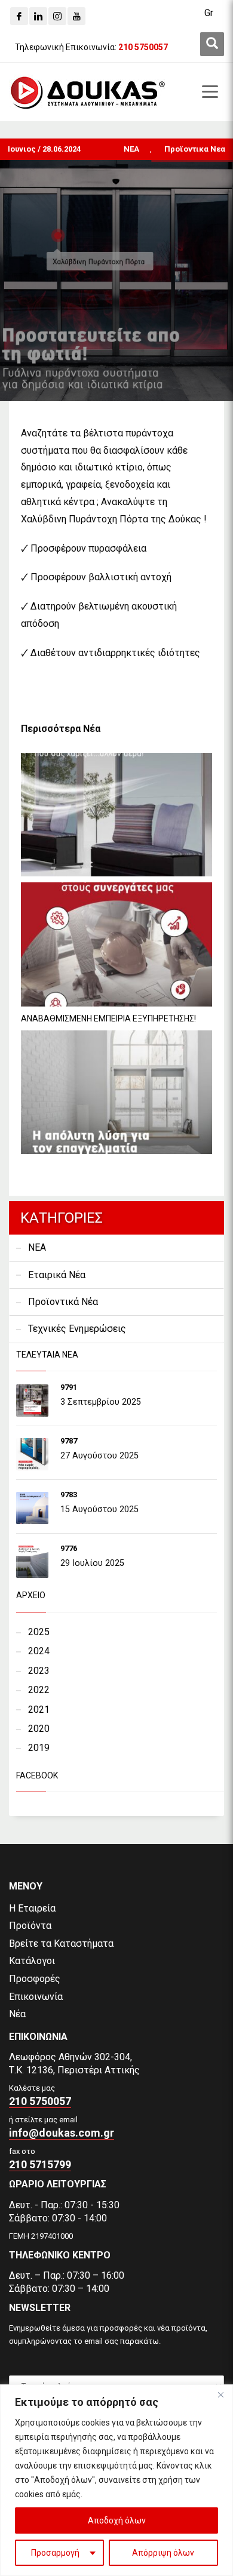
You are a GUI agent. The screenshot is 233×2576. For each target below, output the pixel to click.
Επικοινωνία (36, 1997)
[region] (116, 2480)
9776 (69, 1548)
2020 (39, 1729)
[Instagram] (57, 16)
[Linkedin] (38, 16)
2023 (39, 1671)
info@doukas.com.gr (62, 2133)
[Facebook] (19, 16)
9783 (69, 1495)
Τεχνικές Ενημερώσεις (77, 1329)
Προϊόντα (30, 1926)
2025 (39, 1632)
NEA (131, 149)
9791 (69, 1387)
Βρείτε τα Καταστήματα (61, 1943)
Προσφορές (35, 1979)
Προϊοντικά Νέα (63, 1302)
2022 (39, 1690)
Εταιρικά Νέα (57, 1275)
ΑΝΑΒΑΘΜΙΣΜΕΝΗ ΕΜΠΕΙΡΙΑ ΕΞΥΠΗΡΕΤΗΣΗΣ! (108, 1018)
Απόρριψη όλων (163, 2553)
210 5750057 (40, 2101)
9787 (69, 1441)
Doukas (17, 1834)
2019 (39, 1748)
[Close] (220, 2395)
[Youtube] (76, 16)
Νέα (17, 2014)
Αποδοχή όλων (117, 2520)
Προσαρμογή (55, 2553)
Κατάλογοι (32, 1961)
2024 (39, 1651)
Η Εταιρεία (32, 1908)
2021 (39, 1709)
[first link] (212, 44)
